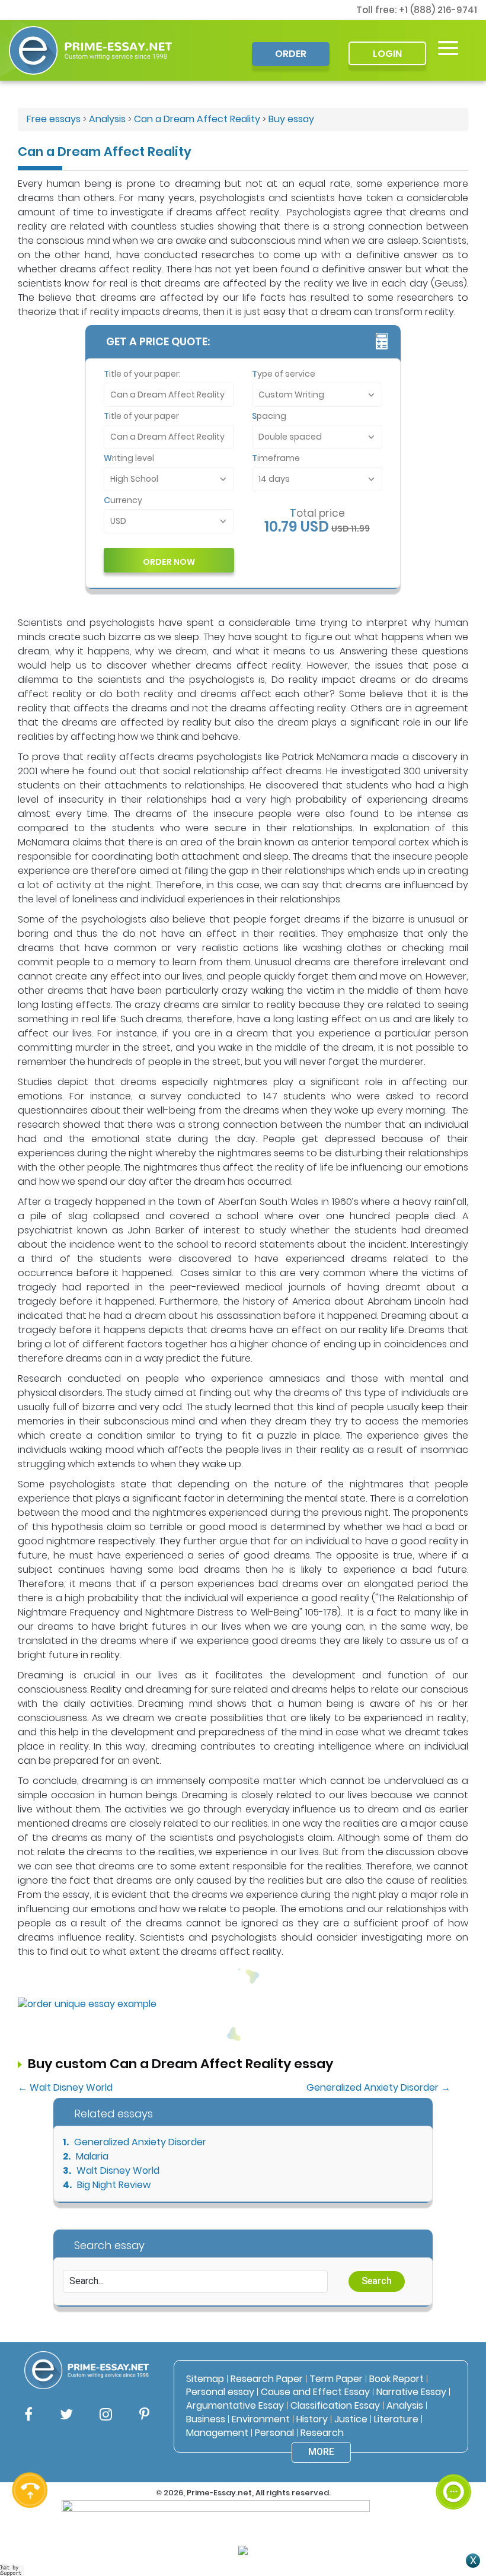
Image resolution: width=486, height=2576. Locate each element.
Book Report (397, 2379)
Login (387, 54)
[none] (448, 48)
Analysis (107, 119)
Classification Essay (335, 2405)
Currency (123, 500)
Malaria (92, 2156)
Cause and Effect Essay (315, 2392)
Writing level (129, 458)
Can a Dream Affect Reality (197, 119)
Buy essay (291, 119)
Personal (274, 2433)
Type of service (284, 374)
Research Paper (267, 2379)
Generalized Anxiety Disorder (140, 2142)
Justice (351, 2419)
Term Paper (336, 2379)
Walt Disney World (118, 2170)
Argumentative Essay (235, 2405)
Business (206, 2419)
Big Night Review (114, 2185)
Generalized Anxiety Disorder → (378, 2087)
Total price (317, 513)
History (312, 2419)
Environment (261, 2419)
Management (217, 2433)
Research (322, 2433)
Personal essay (220, 2392)
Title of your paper (141, 416)
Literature (396, 2419)
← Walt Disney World (65, 2087)
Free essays (54, 119)
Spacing (269, 416)
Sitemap (205, 2379)
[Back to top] (453, 2448)
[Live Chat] (453, 2492)
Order (291, 54)
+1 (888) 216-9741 (438, 10)
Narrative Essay (411, 2392)
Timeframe (276, 458)
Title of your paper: (142, 374)
